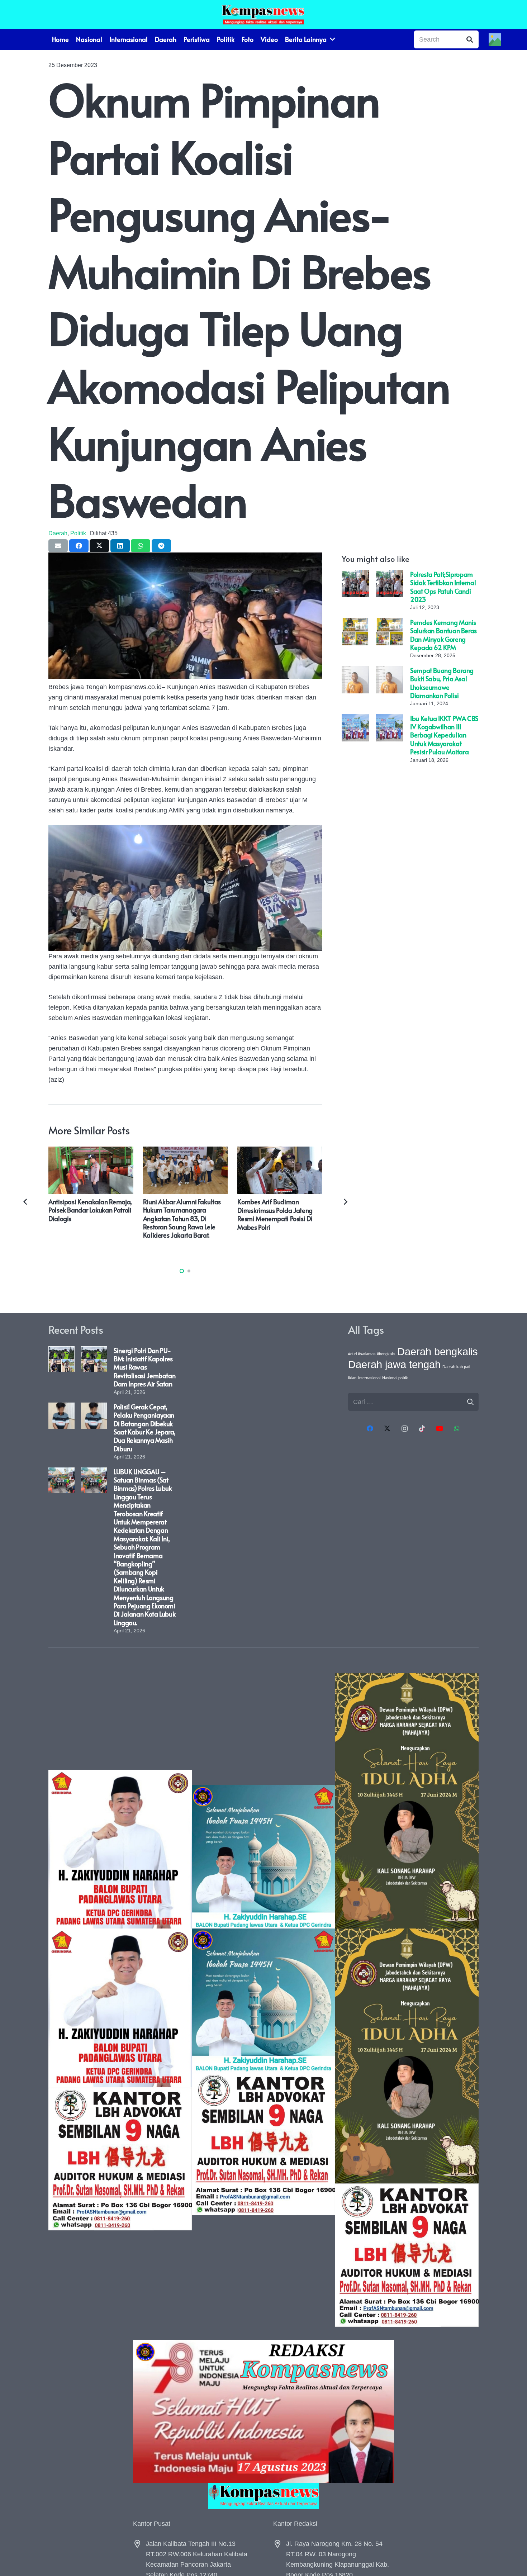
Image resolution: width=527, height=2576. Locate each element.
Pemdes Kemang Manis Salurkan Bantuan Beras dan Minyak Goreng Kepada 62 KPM (443, 635)
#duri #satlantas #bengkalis (372, 1354)
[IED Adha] (407, 2000)
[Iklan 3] (263, 2000)
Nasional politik (395, 1378)
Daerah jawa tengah (394, 1364)
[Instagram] (405, 1429)
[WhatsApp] (457, 1429)
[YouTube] (439, 1429)
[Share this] (79, 546)
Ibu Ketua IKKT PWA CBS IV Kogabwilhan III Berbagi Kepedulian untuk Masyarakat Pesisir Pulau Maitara (444, 735)
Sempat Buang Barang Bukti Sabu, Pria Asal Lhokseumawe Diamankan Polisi (442, 683)
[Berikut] (345, 1201)
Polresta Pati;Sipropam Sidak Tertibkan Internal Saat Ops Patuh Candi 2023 (443, 587)
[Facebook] (370, 1429)
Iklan (352, 1378)
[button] (182, 1271)
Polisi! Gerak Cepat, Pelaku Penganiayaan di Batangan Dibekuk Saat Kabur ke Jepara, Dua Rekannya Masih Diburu (144, 1428)
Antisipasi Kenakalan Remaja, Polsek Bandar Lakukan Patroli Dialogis (90, 1210)
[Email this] (58, 546)
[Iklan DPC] (120, 2000)
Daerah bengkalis (438, 1351)
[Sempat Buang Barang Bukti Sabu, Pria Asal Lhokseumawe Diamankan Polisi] (355, 671)
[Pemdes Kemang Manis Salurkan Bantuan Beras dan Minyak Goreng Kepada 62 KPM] (355, 623)
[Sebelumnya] (26, 1201)
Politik (78, 533)
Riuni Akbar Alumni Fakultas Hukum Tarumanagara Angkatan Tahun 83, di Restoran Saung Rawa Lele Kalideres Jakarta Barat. (182, 1218)
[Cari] (470, 39)
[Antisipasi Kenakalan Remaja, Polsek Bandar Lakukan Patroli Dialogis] (91, 1152)
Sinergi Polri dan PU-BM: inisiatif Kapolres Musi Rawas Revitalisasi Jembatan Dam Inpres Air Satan (144, 1367)
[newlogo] (263, 2496)
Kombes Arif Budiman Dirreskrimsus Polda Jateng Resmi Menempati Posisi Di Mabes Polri (275, 1214)
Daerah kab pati (456, 1367)
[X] (387, 1429)
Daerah (58, 533)
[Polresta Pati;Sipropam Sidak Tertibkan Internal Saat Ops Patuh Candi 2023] (355, 575)
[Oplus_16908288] (263, 14)
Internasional (369, 1378)
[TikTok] (422, 1429)
